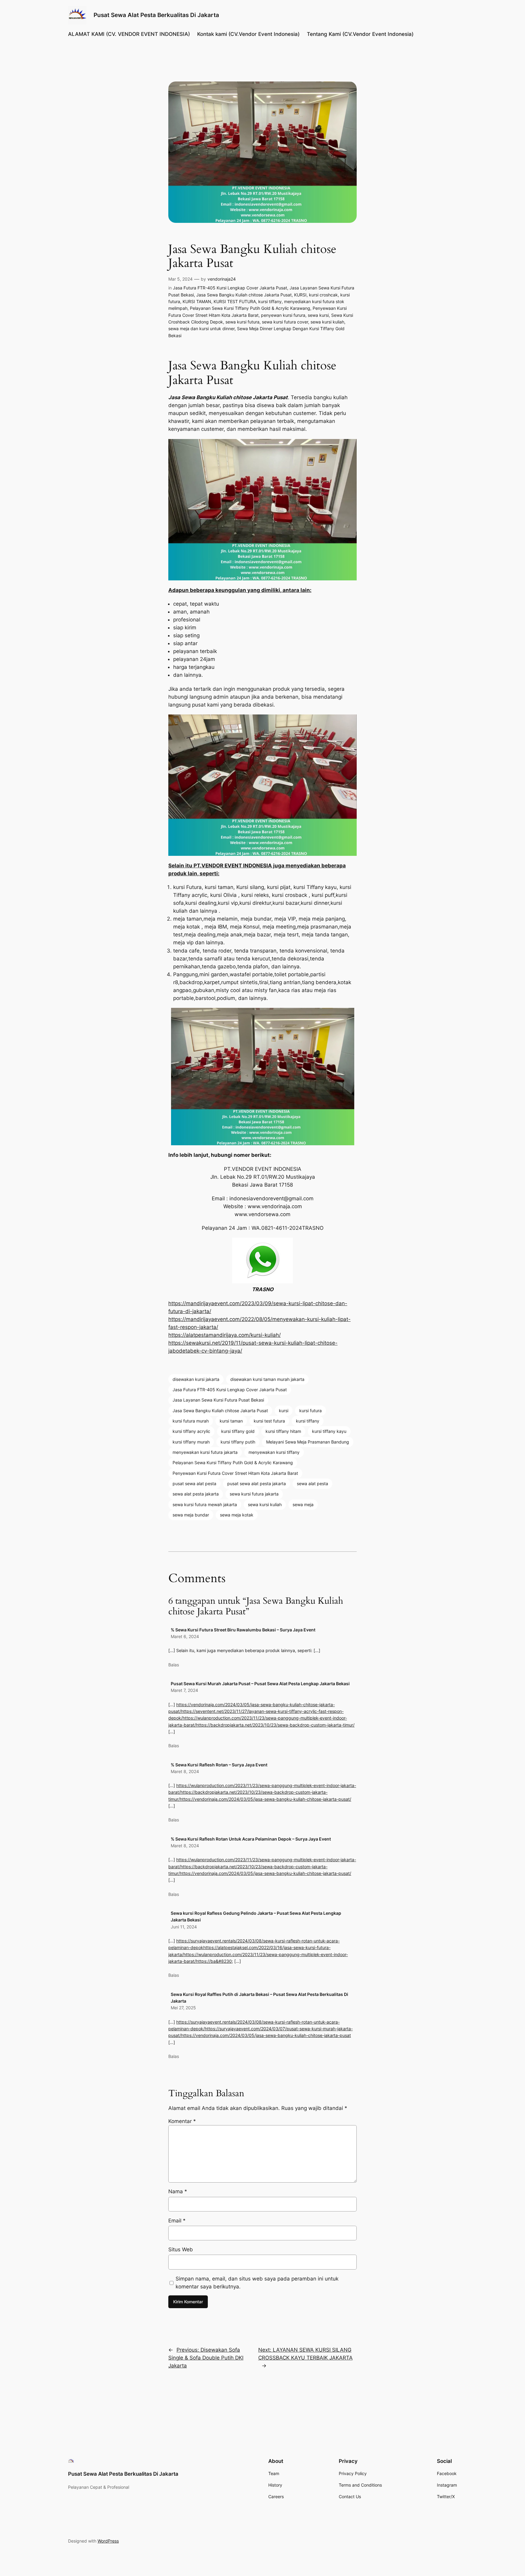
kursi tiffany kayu (329, 1431)
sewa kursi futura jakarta (254, 1494)
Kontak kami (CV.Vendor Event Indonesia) (248, 34)
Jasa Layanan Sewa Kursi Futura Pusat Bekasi (218, 1400)
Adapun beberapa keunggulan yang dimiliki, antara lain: (240, 590)
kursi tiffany (270, 301)
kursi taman (231, 1421)
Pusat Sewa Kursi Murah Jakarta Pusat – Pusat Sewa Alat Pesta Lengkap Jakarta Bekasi (260, 1684)
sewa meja (303, 1504)
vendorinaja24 (222, 279)
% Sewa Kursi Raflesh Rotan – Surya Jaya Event (219, 1765)
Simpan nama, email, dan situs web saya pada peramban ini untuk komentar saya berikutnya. (257, 2283)
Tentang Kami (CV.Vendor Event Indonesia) (360, 34)
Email (177, 2221)
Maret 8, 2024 (185, 1771)
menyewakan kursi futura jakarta (205, 1452)
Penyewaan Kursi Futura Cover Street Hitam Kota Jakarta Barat (235, 1473)
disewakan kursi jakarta (196, 1379)
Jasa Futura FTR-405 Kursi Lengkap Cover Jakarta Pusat (230, 288)
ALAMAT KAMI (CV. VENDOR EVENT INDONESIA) (129, 34)
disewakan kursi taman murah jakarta (267, 1379)
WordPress (108, 2541)
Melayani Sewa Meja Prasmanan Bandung (308, 1442)
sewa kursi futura (242, 322)
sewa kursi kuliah (327, 322)
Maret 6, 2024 (185, 1636)
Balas (174, 1665)
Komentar (182, 2121)
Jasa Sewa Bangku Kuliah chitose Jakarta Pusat (244, 295)
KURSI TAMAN (197, 301)
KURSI (300, 295)
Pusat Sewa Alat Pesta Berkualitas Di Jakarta (156, 15)
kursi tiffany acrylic (191, 1431)
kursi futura (311, 1411)
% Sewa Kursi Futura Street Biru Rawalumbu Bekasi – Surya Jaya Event (243, 1630)
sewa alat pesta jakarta (196, 1494)
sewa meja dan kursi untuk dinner (201, 328)
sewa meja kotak (237, 1515)
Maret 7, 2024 (184, 1690)
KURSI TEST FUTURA (235, 301)
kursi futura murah (191, 1421)
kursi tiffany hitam (283, 1431)
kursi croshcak (323, 295)
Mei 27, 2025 (183, 2008)
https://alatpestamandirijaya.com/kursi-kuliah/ (225, 1335)
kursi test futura (269, 1421)
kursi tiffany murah (191, 1442)
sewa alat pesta (312, 1483)
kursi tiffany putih (238, 1442)
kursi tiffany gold (238, 1431)
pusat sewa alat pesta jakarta (257, 1483)
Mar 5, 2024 (180, 279)
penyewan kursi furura (283, 315)
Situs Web (181, 2249)
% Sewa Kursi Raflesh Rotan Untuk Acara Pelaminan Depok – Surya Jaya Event (251, 1839)
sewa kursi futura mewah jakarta (205, 1504)
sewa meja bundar (191, 1515)
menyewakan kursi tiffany (274, 1452)
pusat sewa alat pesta (194, 1483)
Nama (178, 2191)
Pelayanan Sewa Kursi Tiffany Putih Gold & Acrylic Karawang (250, 308)
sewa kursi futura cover (285, 322)
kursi (284, 1411)
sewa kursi (318, 315)
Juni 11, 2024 (184, 1927)
